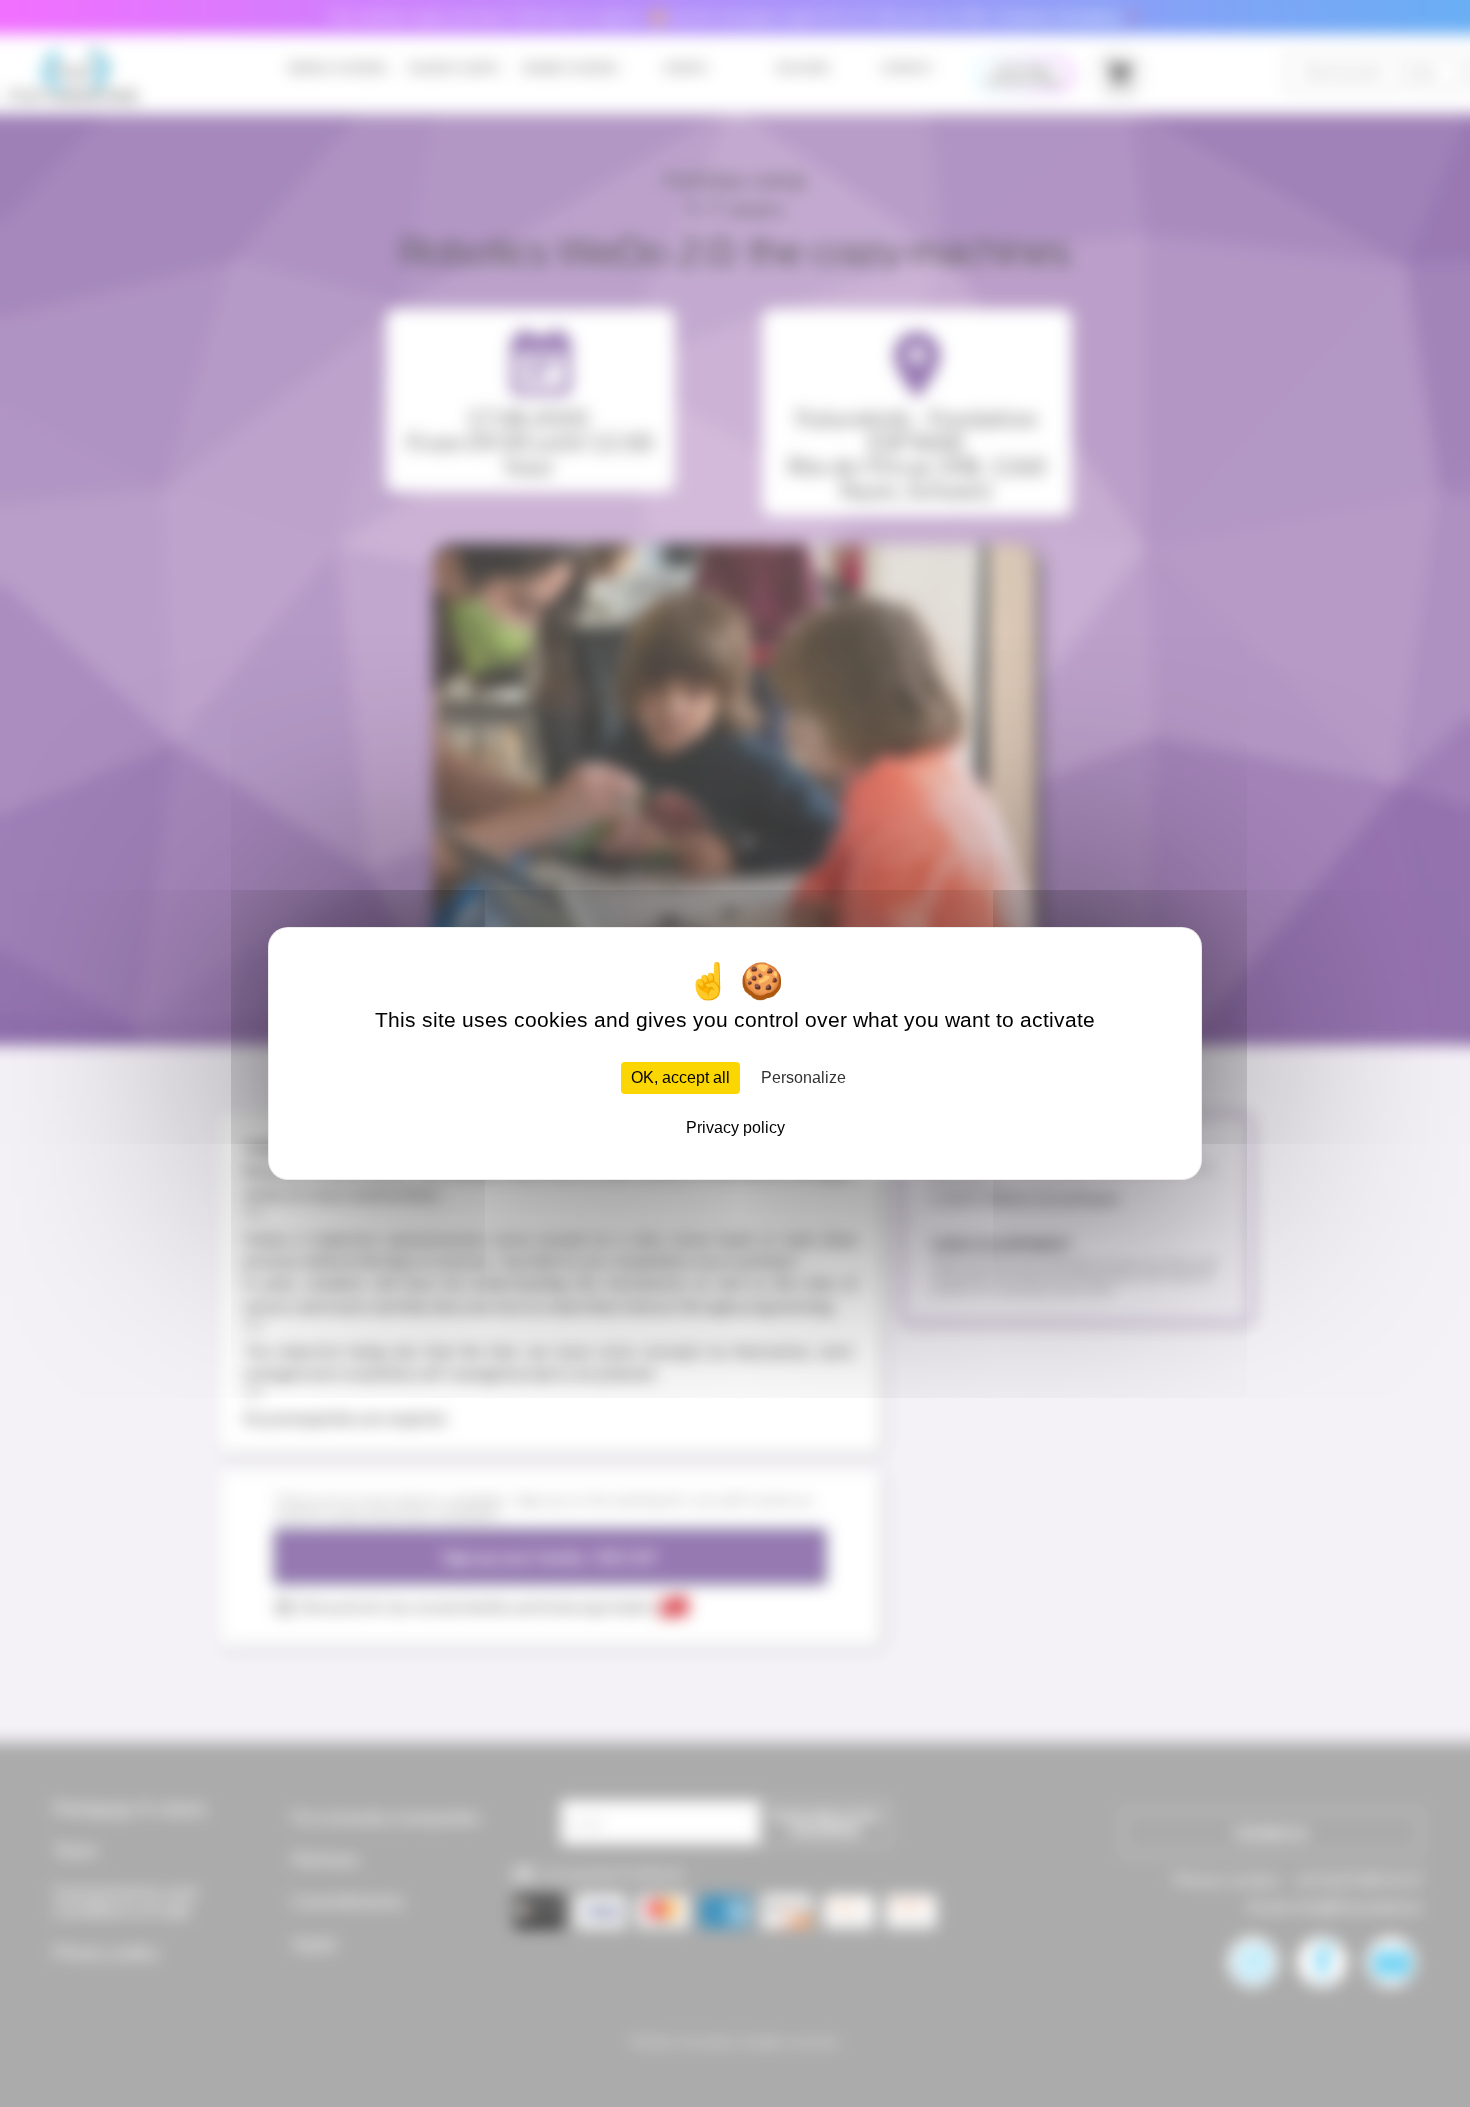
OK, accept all (680, 1077)
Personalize (803, 1077)
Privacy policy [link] (735, 1127)
